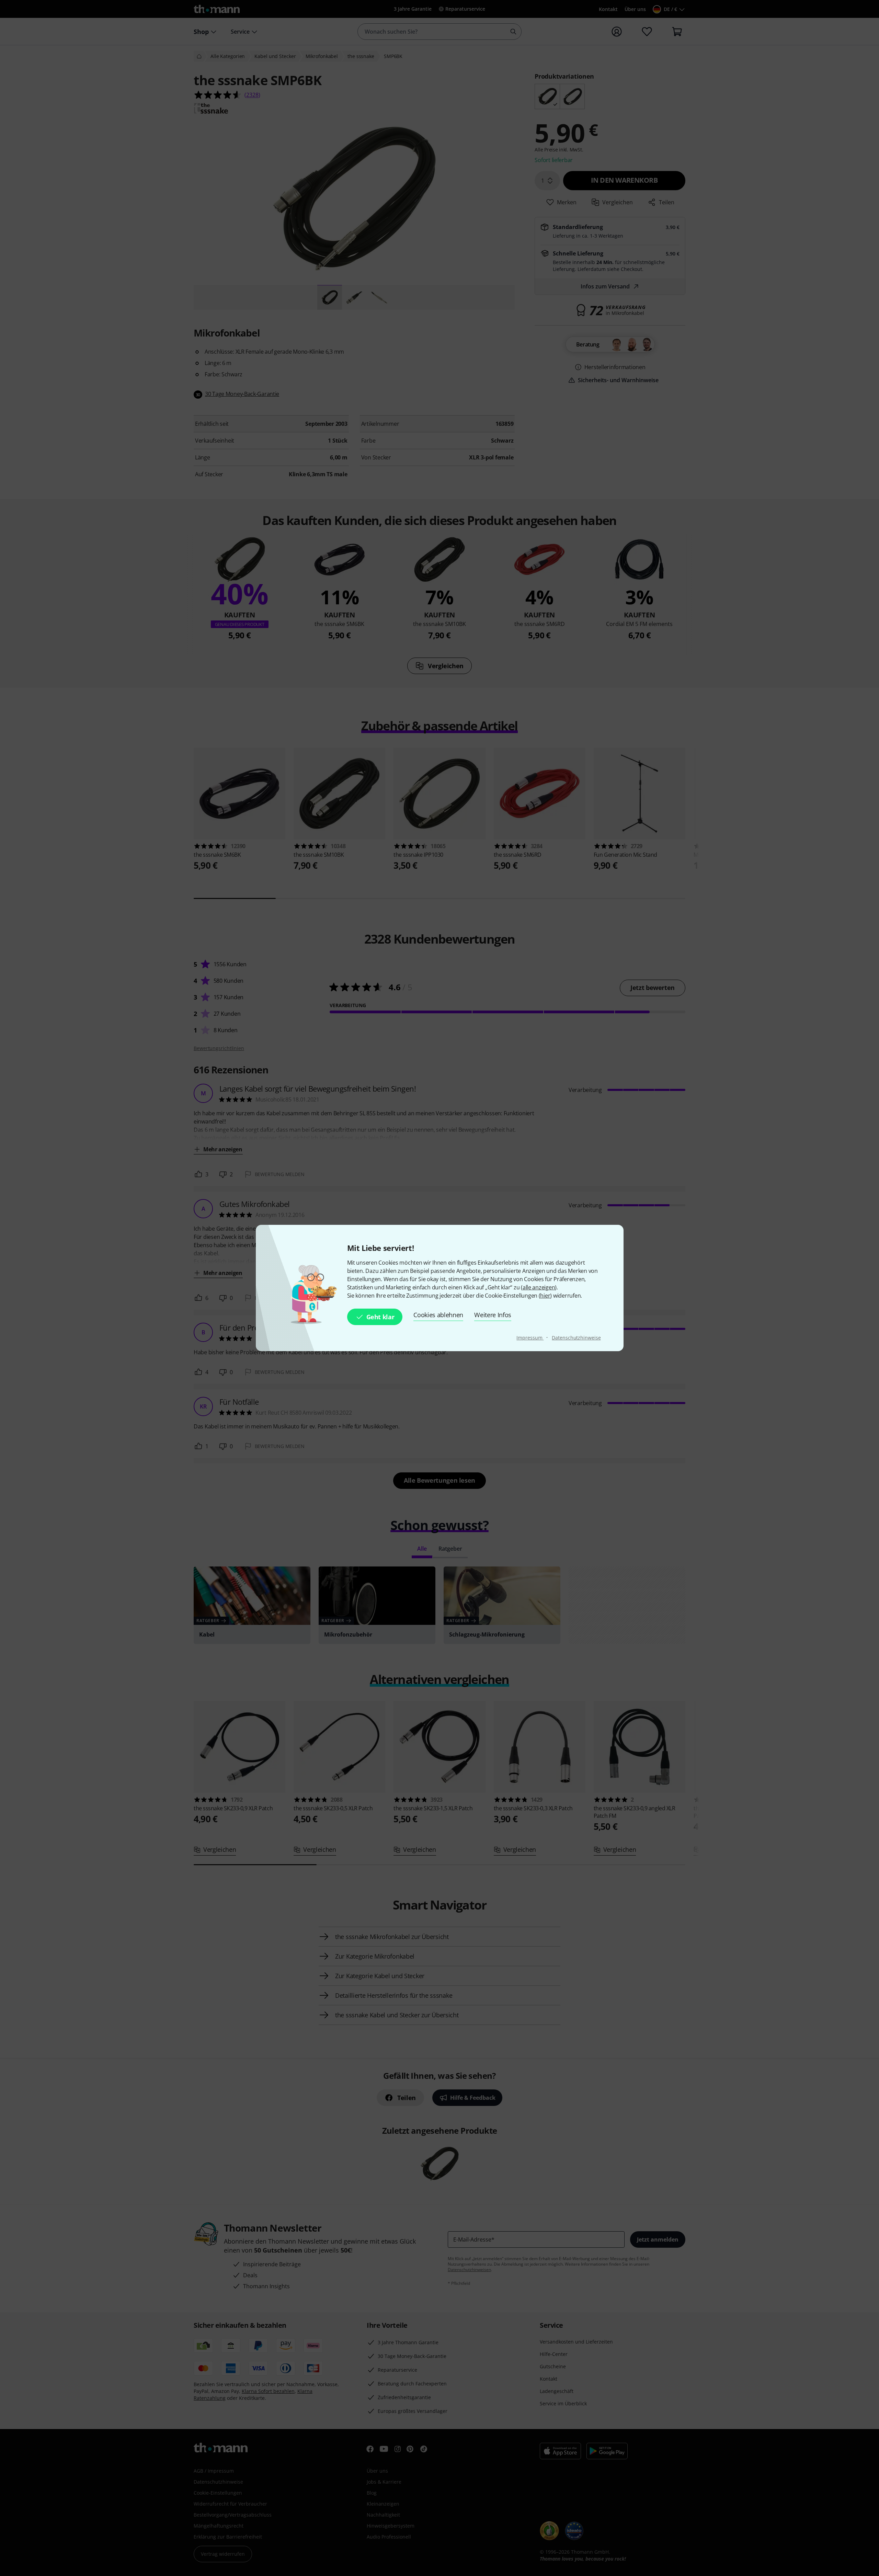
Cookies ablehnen (438, 1315)
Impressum (530, 1338)
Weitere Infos (493, 1315)
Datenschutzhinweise (576, 1338)
